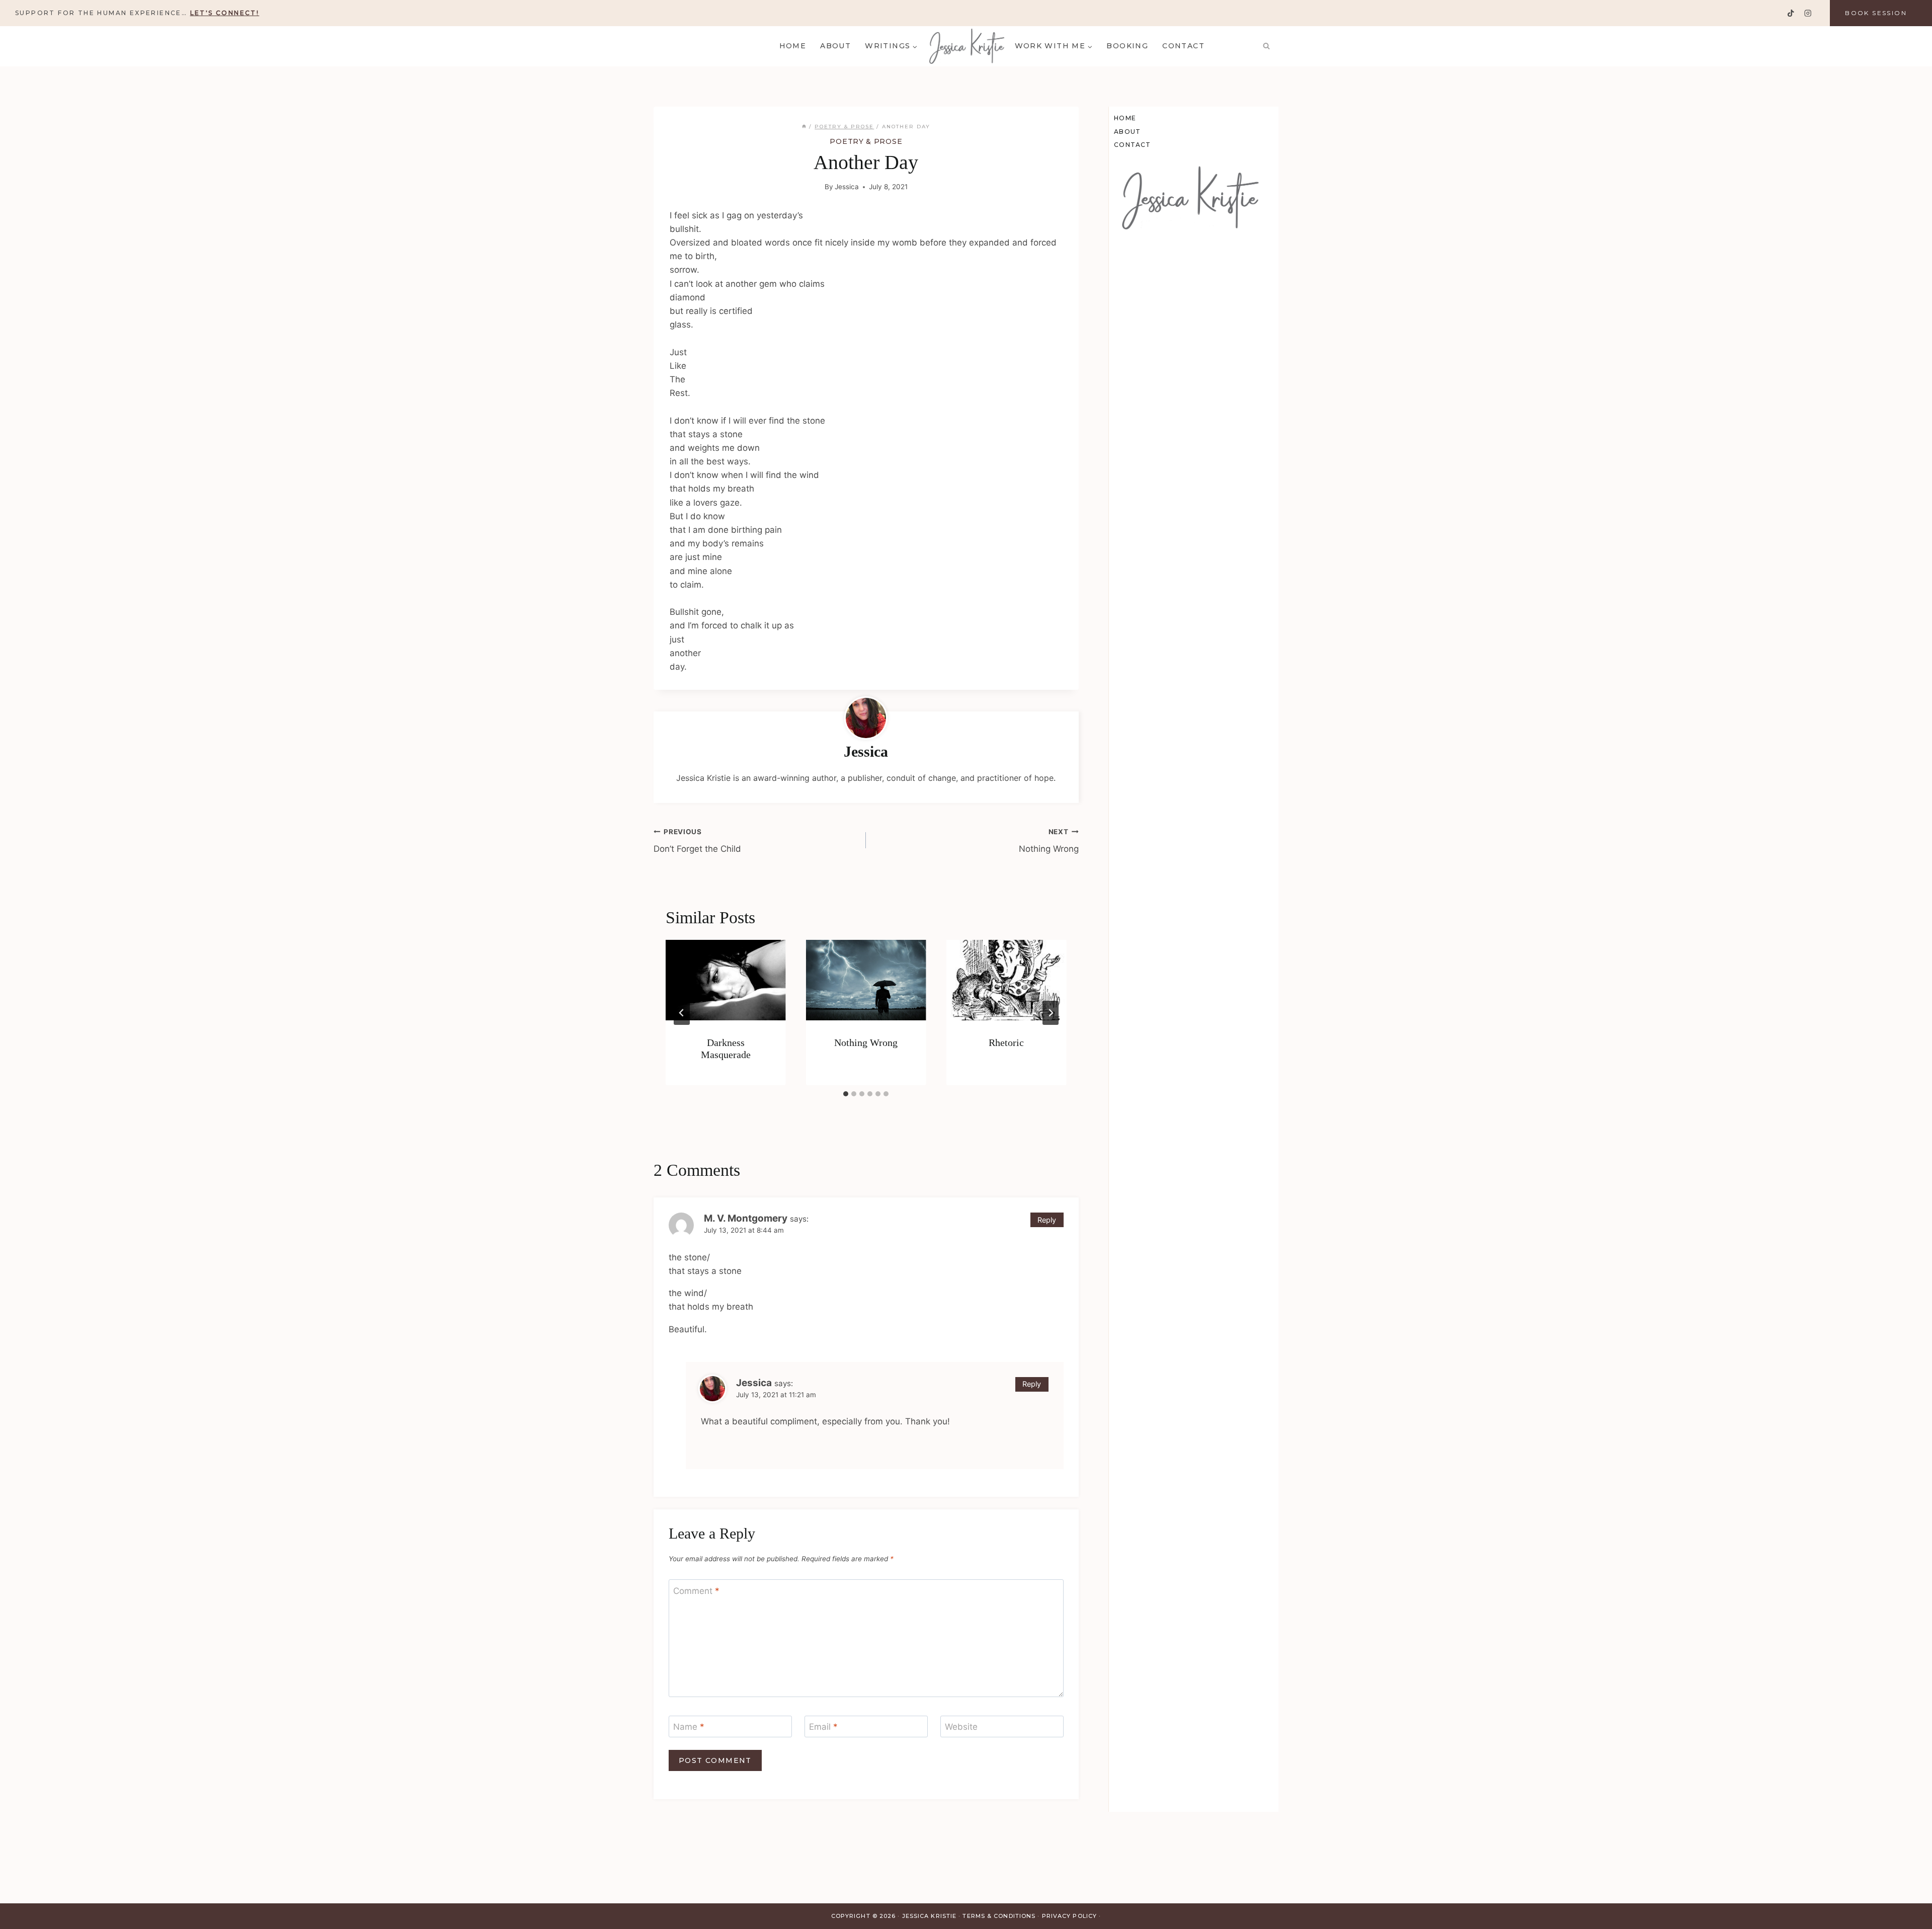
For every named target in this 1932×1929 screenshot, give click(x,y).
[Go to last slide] (682, 1013)
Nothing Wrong (1049, 841)
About (835, 46)
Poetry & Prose (866, 141)
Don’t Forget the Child (697, 841)
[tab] (846, 1094)
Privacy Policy (1069, 1916)
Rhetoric (1006, 1042)
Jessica (847, 187)
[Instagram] (1807, 13)
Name (689, 1727)
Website (961, 1727)
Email (823, 1727)
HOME (793, 46)
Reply (1047, 1220)
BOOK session (1876, 13)
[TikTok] (1791, 13)
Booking (1127, 46)
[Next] (1051, 1013)
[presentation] (726, 980)
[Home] (804, 127)
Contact (1183, 46)
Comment (696, 1591)
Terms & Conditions (999, 1916)
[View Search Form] (1266, 46)
